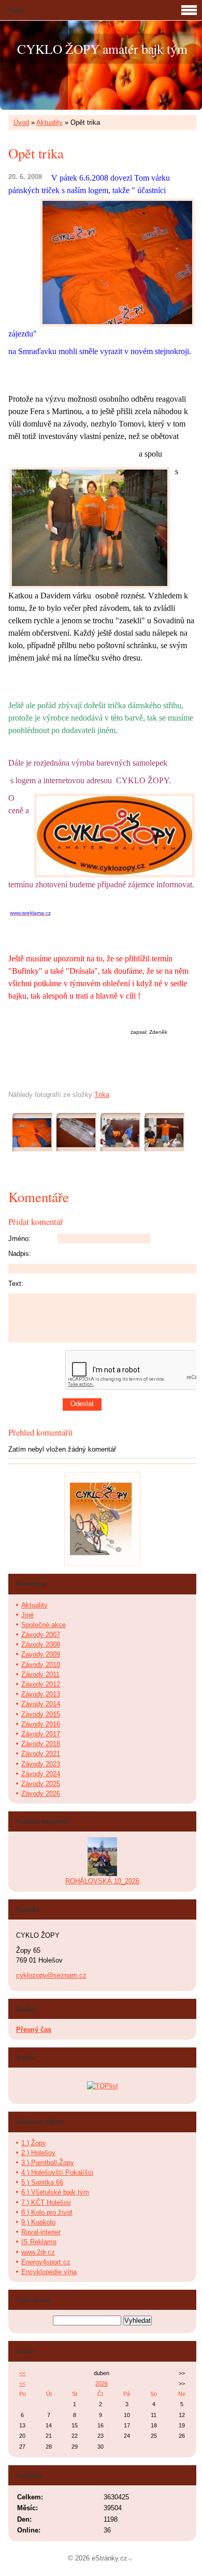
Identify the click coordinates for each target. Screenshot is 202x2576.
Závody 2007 (41, 1635)
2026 (102, 2383)
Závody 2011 (40, 1674)
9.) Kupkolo (38, 2222)
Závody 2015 (41, 1714)
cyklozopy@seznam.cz (51, 1975)
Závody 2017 (41, 1734)
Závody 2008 (41, 1644)
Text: (16, 1284)
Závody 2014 (41, 1704)
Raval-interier (41, 2232)
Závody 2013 (41, 1694)
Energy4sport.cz (46, 2262)
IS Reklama (39, 2242)
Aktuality (49, 122)
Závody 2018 (41, 1744)
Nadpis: (20, 1254)
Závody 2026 (41, 1794)
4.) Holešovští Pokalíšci (57, 2172)
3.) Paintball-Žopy (48, 2163)
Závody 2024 (41, 1774)
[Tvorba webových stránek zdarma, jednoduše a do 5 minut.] (131, 2559)
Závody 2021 (41, 1754)
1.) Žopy (34, 2143)
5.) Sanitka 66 (42, 2182)
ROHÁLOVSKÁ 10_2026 (102, 1881)
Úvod (21, 122)
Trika (102, 1095)
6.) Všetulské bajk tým (55, 2192)
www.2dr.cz (38, 2252)
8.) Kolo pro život (47, 2212)
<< (22, 2373)
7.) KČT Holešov (46, 2202)
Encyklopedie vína (49, 2272)
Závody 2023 (41, 1764)
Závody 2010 (41, 1665)
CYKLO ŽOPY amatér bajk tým (102, 49)
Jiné (27, 1615)
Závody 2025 (41, 1784)
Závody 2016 (41, 1724)
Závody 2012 (41, 1684)
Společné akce (44, 1625)
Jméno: (19, 1239)
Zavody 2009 (41, 1654)
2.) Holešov (38, 2153)
